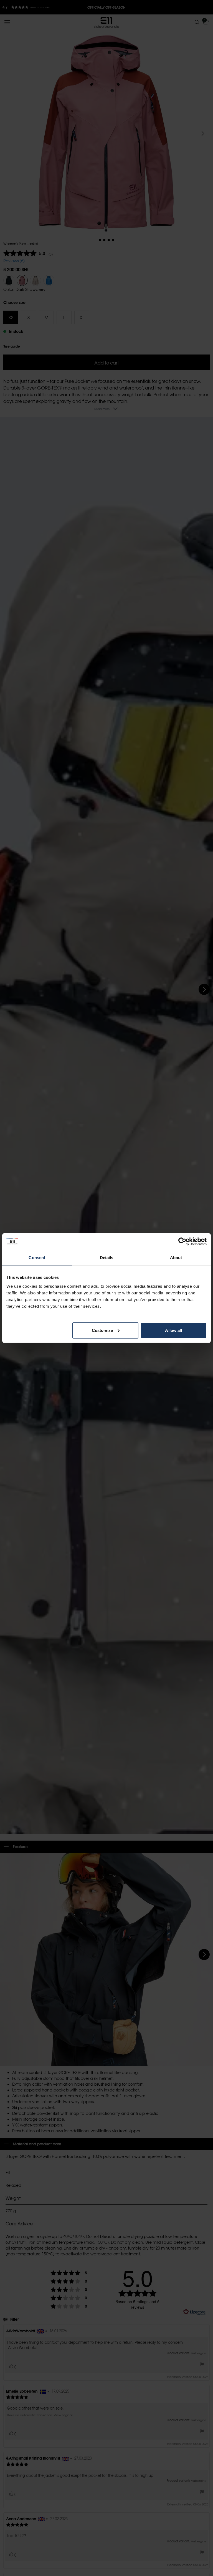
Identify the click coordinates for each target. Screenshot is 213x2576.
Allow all (173, 1330)
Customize (102, 1330)
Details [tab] (107, 1258)
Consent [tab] (37, 1258)
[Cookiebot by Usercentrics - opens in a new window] (182, 1242)
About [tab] (176, 1258)
